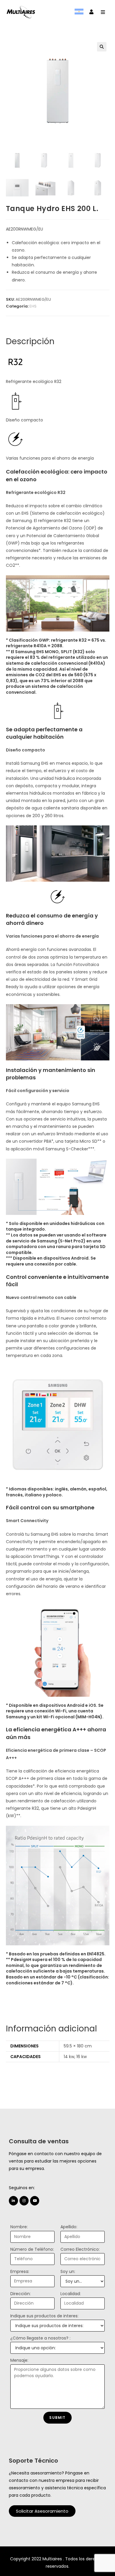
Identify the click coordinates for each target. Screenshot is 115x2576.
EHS (33, 306)
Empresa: (20, 2271)
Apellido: (69, 2227)
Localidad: (71, 2294)
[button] (42, 2511)
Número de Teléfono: (32, 2249)
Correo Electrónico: (80, 2249)
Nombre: (19, 2227)
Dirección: (20, 2294)
